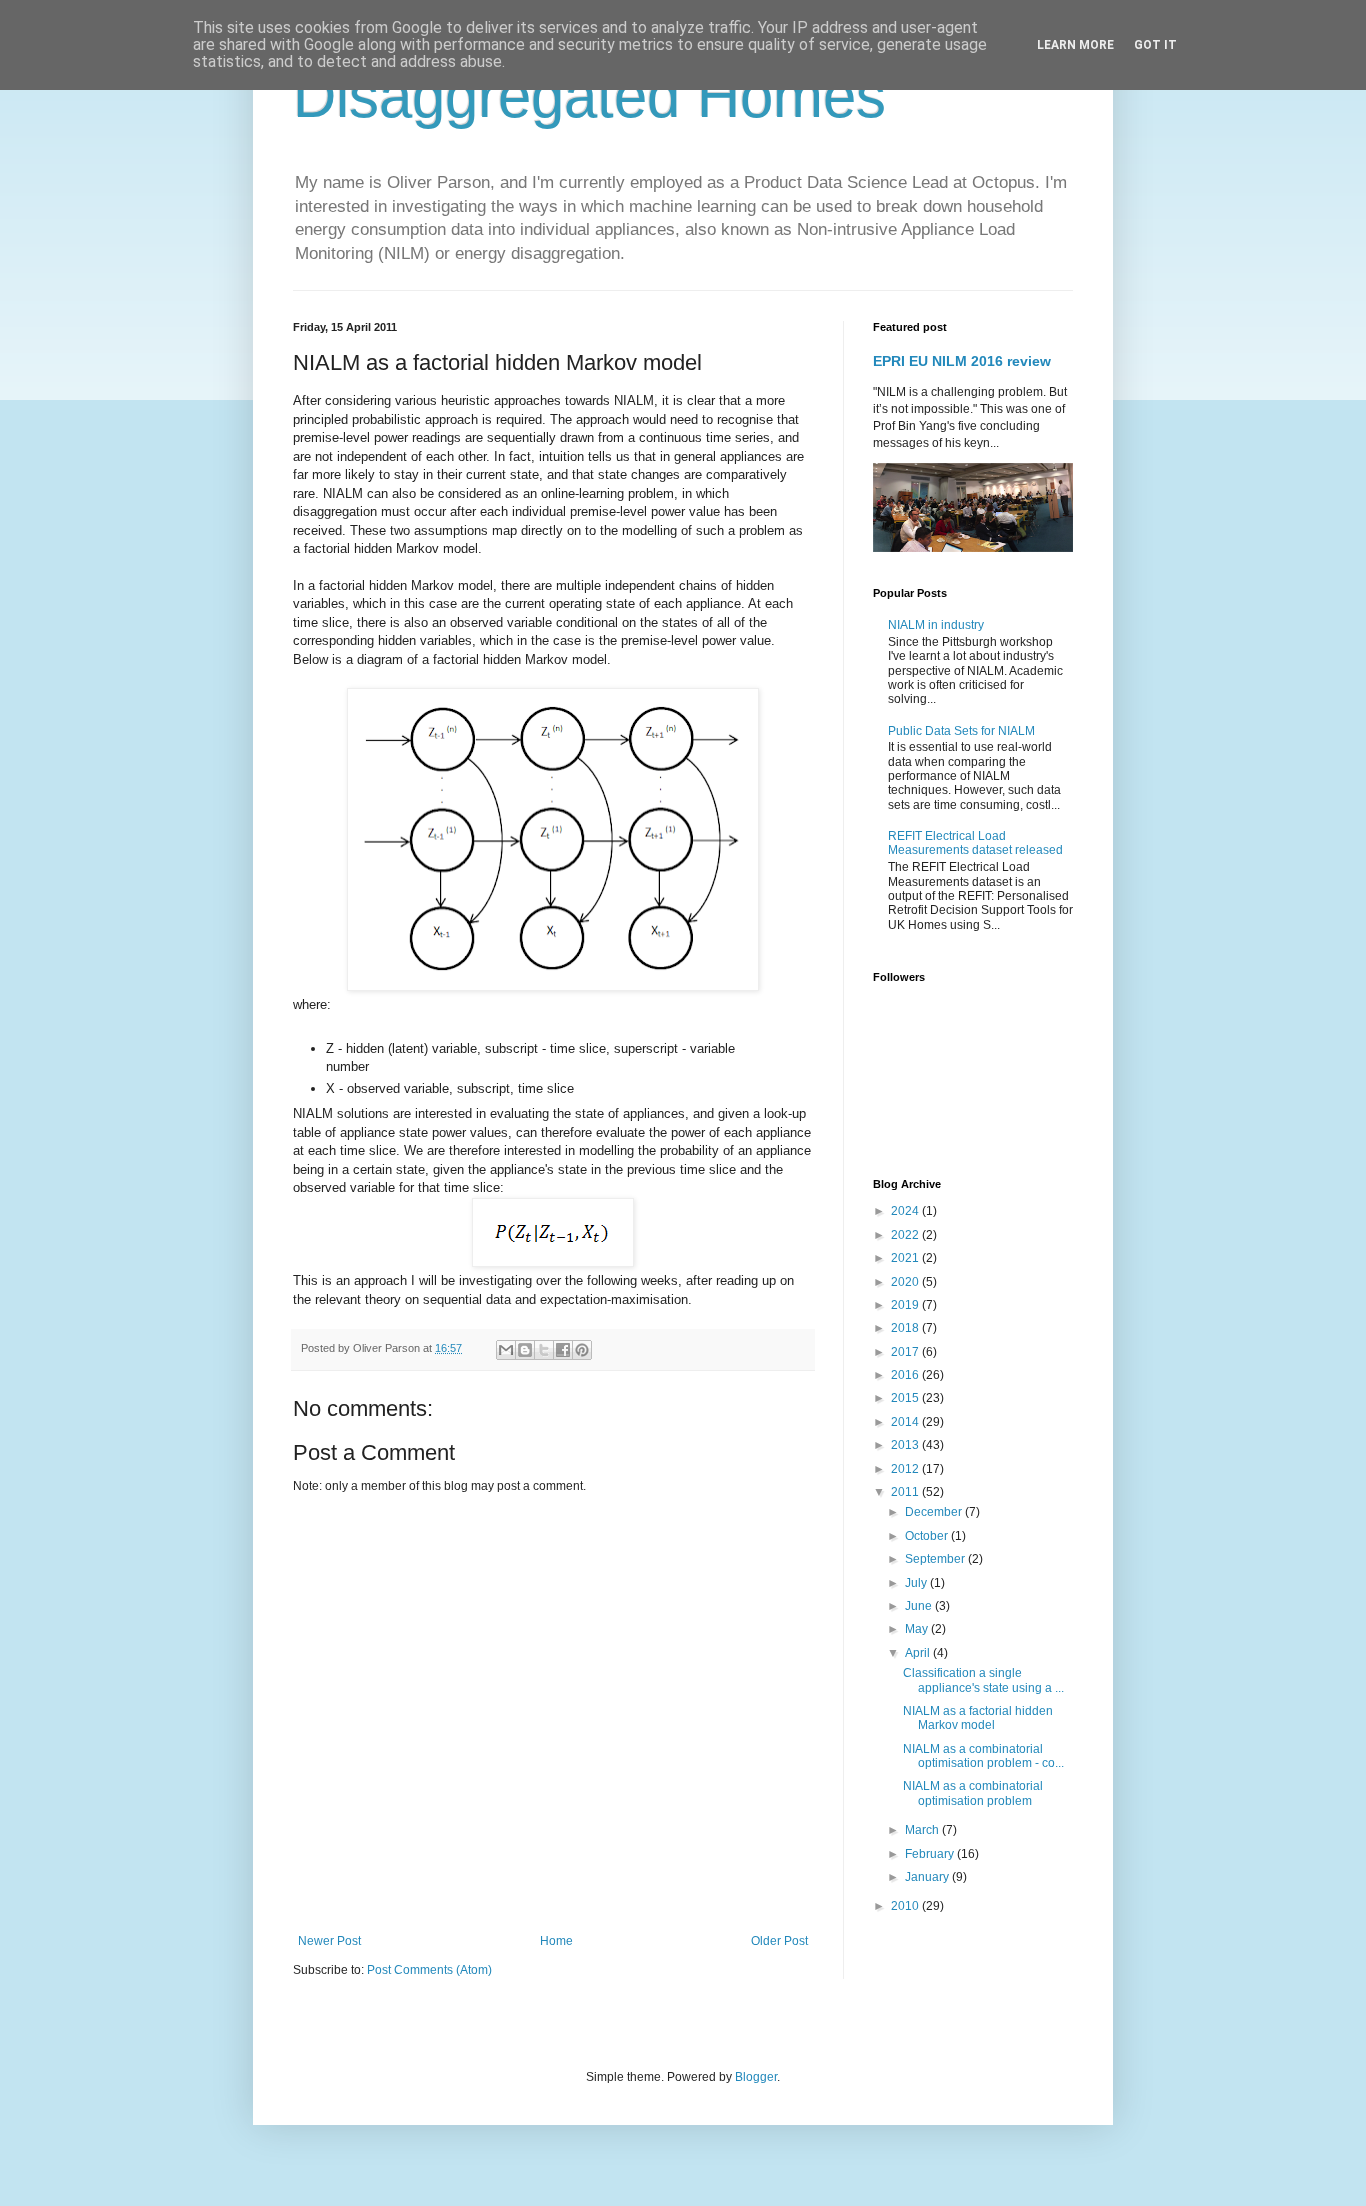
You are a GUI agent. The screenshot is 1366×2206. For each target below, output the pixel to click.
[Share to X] (544, 1350)
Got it (1155, 45)
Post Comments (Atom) (429, 1970)
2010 (906, 1906)
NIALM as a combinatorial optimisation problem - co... (983, 1756)
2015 (906, 1398)
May (918, 1629)
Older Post (779, 1941)
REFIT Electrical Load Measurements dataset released (975, 843)
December (935, 1512)
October (928, 1536)
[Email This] (506, 1350)
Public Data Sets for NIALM (961, 731)
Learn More (1075, 45)
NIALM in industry (936, 625)
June (920, 1606)
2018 (906, 1328)
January (928, 1877)
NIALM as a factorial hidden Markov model (978, 1718)
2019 (906, 1305)
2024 (906, 1211)
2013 (906, 1445)
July (917, 1583)
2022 (906, 1235)
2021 (906, 1258)
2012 (906, 1469)
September (936, 1559)
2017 (906, 1352)
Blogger (756, 2077)
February (931, 1854)
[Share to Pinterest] (582, 1350)
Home (556, 1941)
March (923, 1830)
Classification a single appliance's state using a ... (983, 1680)
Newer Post (329, 1941)
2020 (906, 1282)
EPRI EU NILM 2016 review (962, 361)
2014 (906, 1422)
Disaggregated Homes (589, 96)
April (919, 1653)
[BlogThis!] (525, 1350)
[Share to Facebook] (563, 1350)
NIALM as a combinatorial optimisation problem (973, 1793)
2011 (906, 1492)
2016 (906, 1375)
